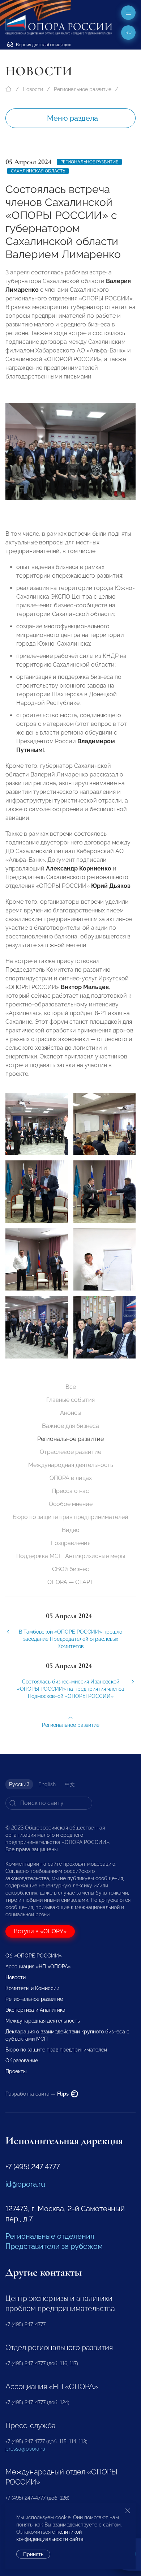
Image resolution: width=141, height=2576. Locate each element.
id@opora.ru (25, 2184)
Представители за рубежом (54, 2246)
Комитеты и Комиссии (32, 1988)
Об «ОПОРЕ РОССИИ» (34, 1956)
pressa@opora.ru (25, 2449)
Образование (22, 2061)
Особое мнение (71, 1504)
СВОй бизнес (70, 1569)
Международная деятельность (71, 1465)
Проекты (16, 2071)
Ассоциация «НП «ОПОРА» (38, 1967)
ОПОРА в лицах (71, 1478)
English (47, 1784)
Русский (19, 1784)
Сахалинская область (38, 171)
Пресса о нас (70, 1491)
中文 (70, 1784)
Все (71, 1387)
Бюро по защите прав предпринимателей (70, 1517)
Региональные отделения (50, 2236)
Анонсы (71, 1413)
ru (129, 33)
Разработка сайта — (38, 2094)
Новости (33, 89)
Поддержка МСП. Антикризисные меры (71, 1556)
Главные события (70, 1400)
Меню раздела (72, 118)
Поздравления (70, 1543)
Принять (33, 2554)
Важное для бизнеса (70, 1426)
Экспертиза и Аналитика (35, 2010)
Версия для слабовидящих (43, 45)
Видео (71, 1530)
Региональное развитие (83, 89)
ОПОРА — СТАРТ (70, 1582)
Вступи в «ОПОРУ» (40, 1931)
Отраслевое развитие (70, 1452)
